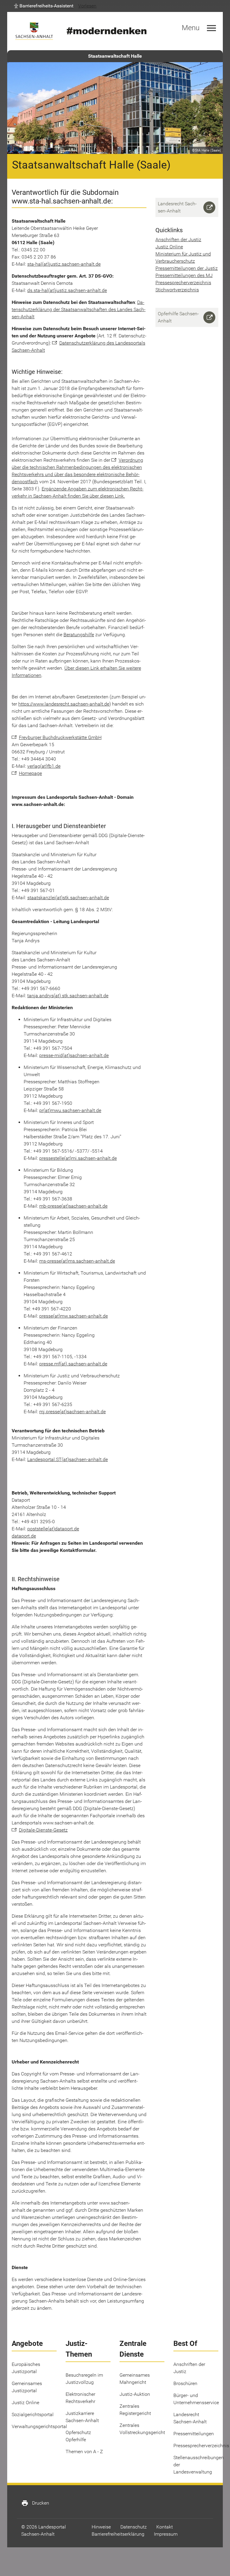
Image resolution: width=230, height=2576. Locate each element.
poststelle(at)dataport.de (53, 1529)
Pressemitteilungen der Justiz (187, 268)
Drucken (35, 2503)
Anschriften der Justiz (178, 240)
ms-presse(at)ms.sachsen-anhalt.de (77, 1261)
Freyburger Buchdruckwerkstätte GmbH (60, 737)
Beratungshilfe (79, 635)
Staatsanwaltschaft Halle (115, 56)
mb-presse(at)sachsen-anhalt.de (73, 1206)
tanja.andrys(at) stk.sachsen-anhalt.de (68, 996)
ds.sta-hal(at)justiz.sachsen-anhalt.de (67, 290)
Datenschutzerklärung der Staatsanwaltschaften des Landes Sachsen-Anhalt (79, 309)
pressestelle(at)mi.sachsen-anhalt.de (78, 1158)
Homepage (30, 773)
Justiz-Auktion (135, 2394)
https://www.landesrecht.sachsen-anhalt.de (64, 704)
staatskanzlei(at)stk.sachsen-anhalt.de (68, 898)
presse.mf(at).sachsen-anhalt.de (73, 1364)
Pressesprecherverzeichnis (183, 283)
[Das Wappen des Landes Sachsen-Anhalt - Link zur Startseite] (34, 31)
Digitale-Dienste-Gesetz (43, 1830)
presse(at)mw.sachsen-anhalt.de (74, 1316)
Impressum (166, 2534)
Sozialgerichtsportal (33, 2414)
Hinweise (101, 2527)
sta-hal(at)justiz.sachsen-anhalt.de (64, 264)
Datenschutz (134, 2527)
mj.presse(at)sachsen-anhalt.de (72, 1412)
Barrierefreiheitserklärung (118, 2534)
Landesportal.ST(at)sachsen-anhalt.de (68, 1459)
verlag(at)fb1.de (44, 766)
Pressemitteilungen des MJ (184, 275)
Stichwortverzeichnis (177, 290)
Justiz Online (169, 247)
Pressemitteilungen (194, 2434)
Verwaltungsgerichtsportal (39, 2426)
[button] (44, 6)
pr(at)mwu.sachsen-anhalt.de (70, 1110)
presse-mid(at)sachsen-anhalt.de (74, 1055)
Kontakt (165, 2527)
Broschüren (185, 2383)
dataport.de (24, 1536)
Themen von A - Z (84, 2452)
